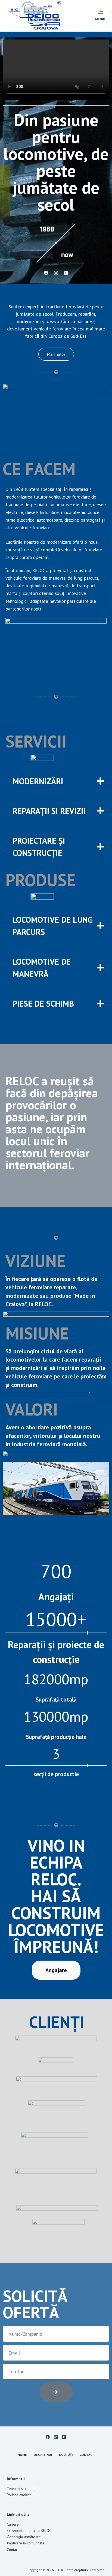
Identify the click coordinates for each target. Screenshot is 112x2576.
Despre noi (43, 2455)
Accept (43, 2570)
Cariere (13, 2524)
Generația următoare (24, 2537)
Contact (87, 2455)
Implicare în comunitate (26, 2543)
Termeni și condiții (22, 2489)
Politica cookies (19, 2495)
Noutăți (66, 2455)
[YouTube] (64, 2437)
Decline (68, 2570)
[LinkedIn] (56, 2437)
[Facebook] (48, 2437)
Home (22, 2455)
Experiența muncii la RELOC (29, 2531)
